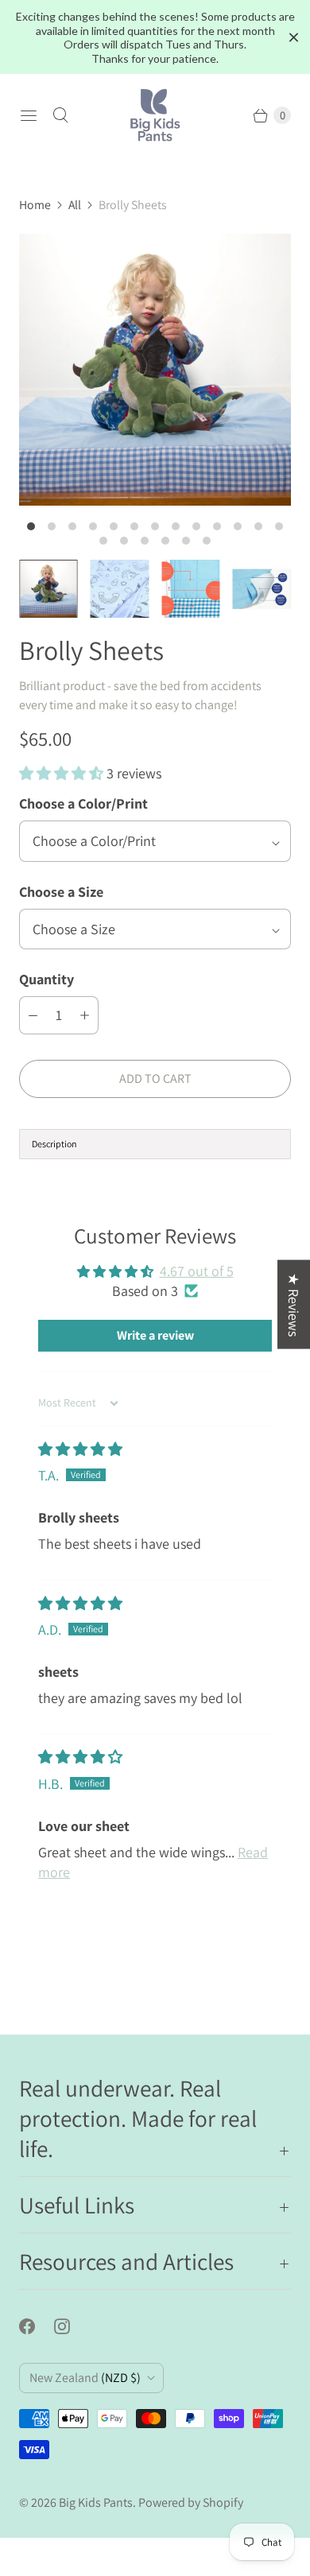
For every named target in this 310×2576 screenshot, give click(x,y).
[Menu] (29, 115)
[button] (63, 773)
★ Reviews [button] (294, 1305)
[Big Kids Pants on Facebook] (37, 2326)
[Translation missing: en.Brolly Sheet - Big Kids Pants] (48, 589)
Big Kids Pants (96, 2502)
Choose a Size (61, 892)
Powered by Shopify (191, 2502)
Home (35, 205)
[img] (80, 1449)
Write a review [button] (155, 1335)
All (75, 205)
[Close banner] (294, 38)
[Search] (60, 115)
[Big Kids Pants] (155, 115)
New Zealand (85, 2378)
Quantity (46, 979)
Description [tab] (54, 1144)
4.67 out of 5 (197, 1271)
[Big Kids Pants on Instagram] (72, 2326)
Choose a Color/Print (83, 803)
